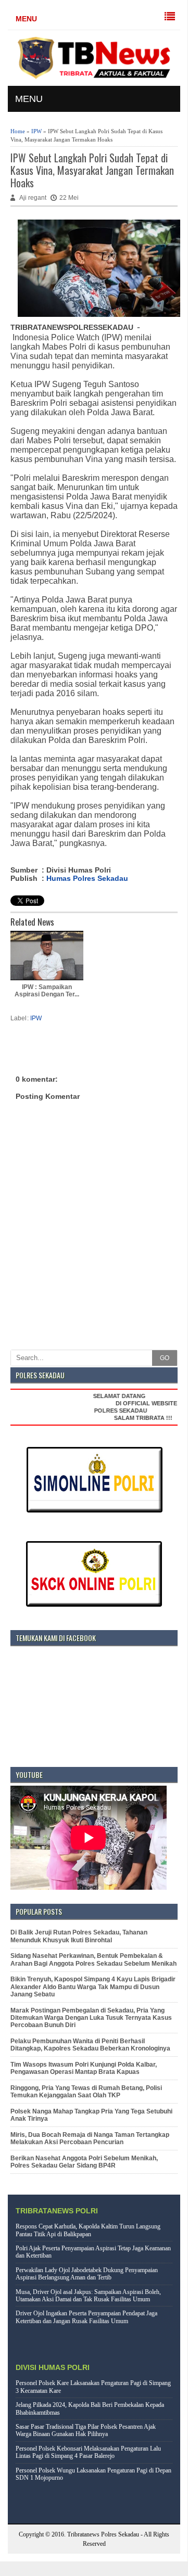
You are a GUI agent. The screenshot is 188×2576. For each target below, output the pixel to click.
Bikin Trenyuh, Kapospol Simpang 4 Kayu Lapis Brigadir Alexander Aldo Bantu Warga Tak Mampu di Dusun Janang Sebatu (93, 1987)
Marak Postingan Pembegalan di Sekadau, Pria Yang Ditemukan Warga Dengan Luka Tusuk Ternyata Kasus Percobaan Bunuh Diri (91, 2018)
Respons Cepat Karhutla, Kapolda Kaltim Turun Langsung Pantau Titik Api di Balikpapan (88, 2230)
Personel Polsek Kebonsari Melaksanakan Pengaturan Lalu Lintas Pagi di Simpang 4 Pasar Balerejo (88, 2452)
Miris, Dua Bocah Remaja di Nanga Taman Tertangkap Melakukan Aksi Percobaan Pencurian (90, 2138)
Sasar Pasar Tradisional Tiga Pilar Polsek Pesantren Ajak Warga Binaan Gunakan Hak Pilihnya (86, 2430)
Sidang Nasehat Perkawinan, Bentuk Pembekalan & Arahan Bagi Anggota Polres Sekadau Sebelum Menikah (93, 1959)
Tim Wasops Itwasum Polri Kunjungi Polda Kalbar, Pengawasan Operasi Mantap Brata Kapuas (84, 2068)
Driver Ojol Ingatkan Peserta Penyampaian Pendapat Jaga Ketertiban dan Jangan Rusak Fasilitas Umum (86, 2317)
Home (18, 131)
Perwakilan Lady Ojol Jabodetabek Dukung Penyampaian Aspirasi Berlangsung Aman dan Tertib (87, 2274)
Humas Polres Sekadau (87, 878)
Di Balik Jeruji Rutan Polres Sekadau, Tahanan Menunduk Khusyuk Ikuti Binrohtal (79, 1936)
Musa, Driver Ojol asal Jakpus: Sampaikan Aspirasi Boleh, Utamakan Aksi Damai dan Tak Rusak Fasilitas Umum (88, 2296)
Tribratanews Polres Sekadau (103, 2534)
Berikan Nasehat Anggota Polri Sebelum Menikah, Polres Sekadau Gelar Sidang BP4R (84, 2162)
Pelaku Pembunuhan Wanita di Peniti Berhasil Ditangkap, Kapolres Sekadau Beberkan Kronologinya (90, 2045)
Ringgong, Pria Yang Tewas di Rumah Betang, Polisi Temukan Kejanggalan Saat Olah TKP (86, 2092)
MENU (26, 19)
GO (165, 1358)
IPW (36, 131)
